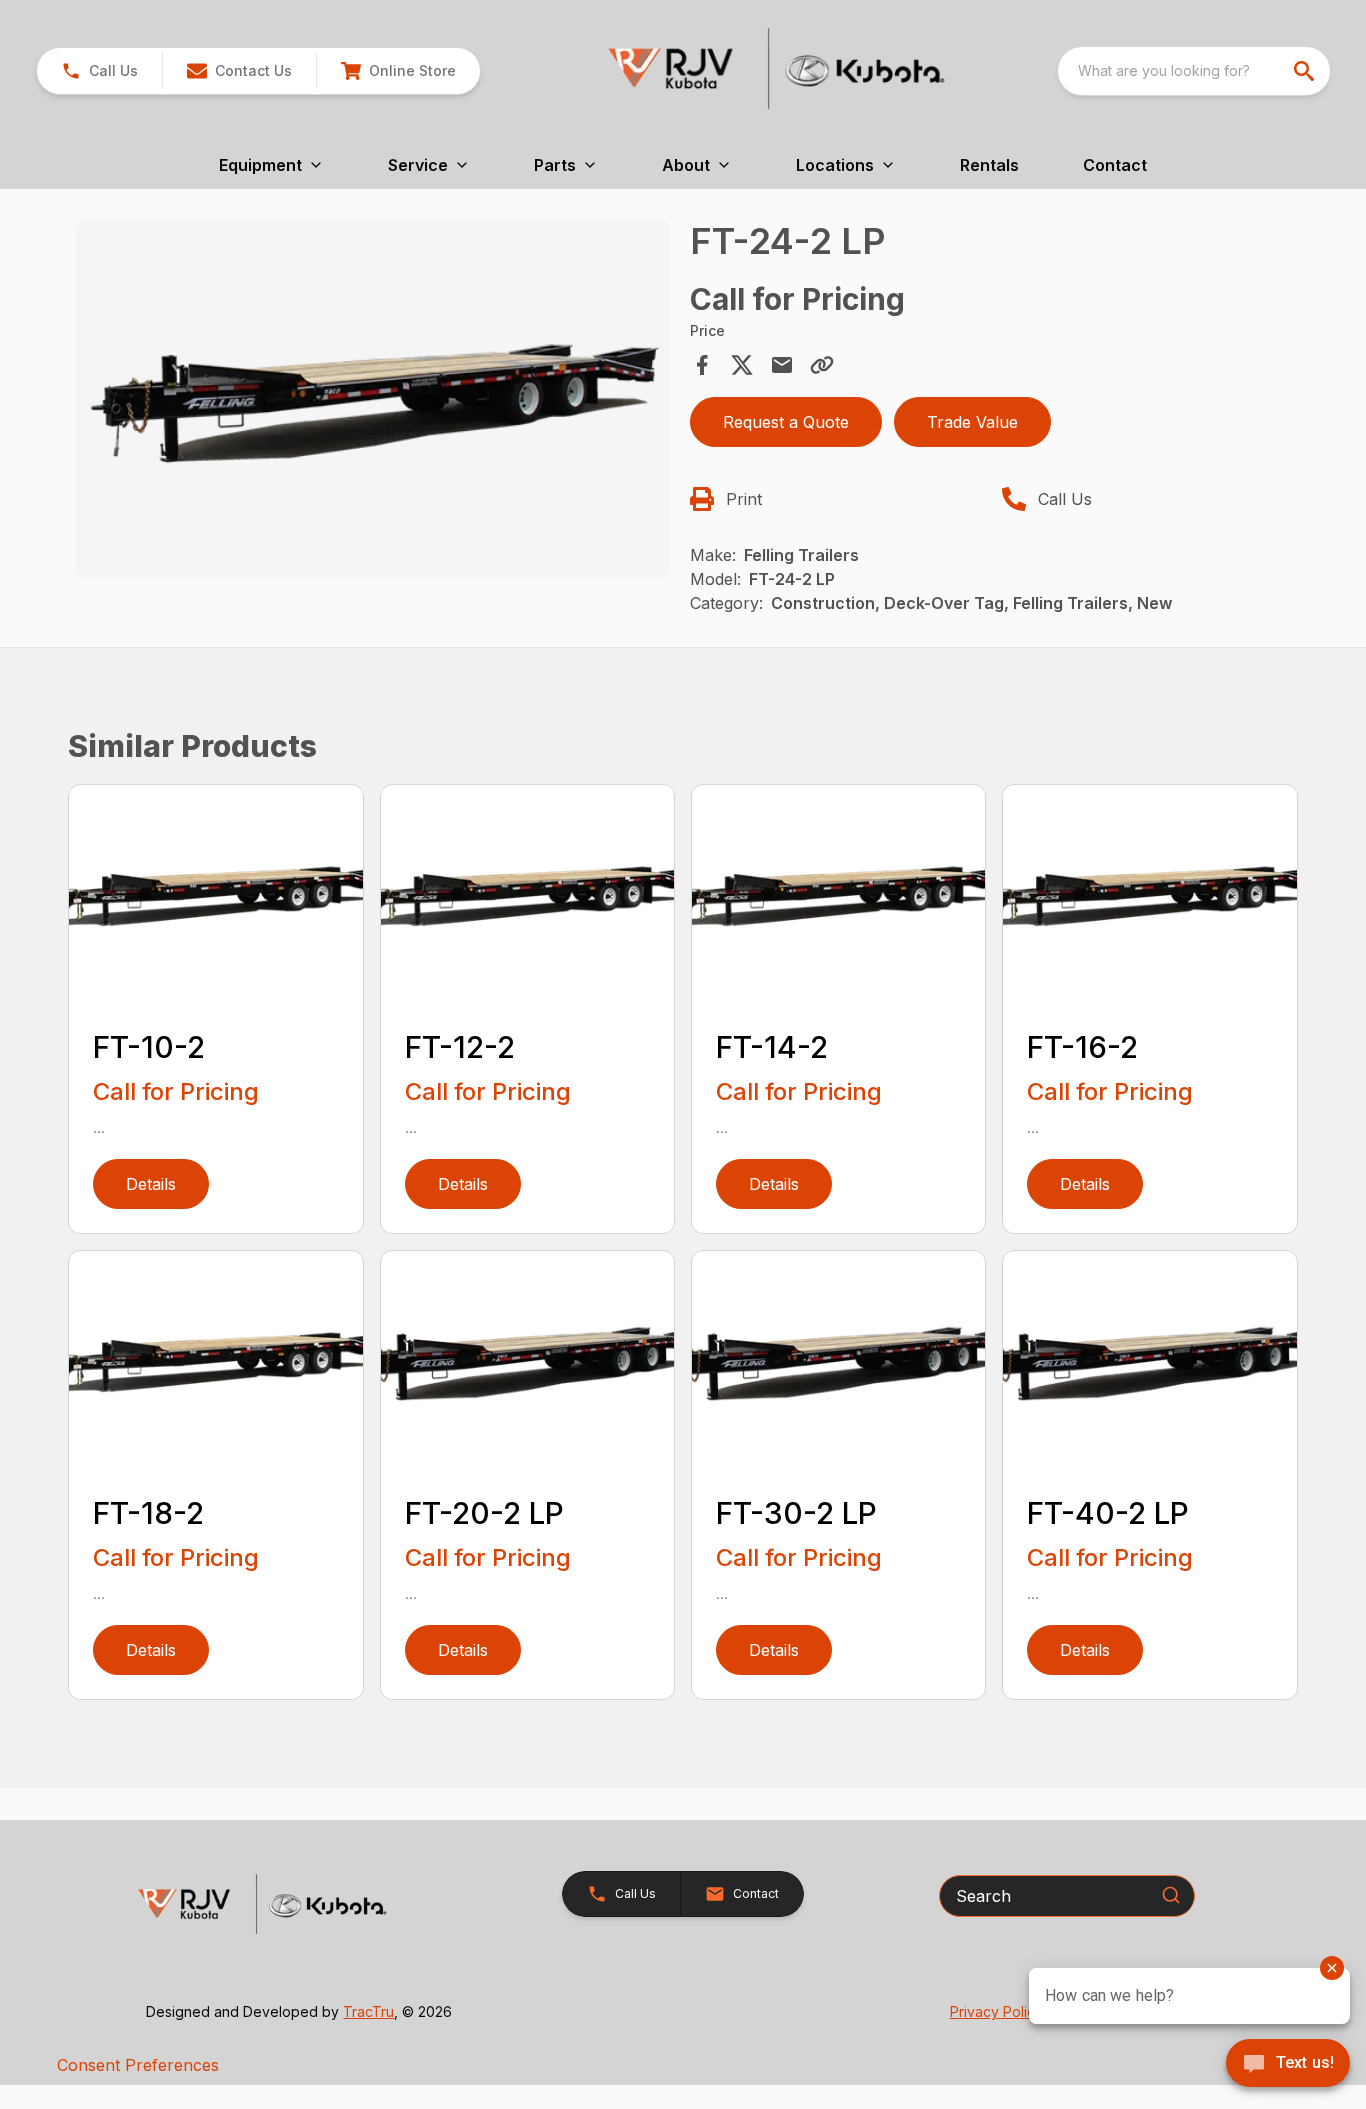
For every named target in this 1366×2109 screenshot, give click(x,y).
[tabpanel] (372, 402)
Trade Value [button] (972, 422)
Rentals (989, 165)
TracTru (368, 2011)
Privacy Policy (996, 2011)
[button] (99, 71)
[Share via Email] (782, 365)
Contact (1115, 165)
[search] (1306, 71)
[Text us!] (1288, 2065)
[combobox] (1194, 71)
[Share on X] (742, 365)
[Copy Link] (822, 365)
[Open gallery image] (372, 399)
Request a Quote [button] (786, 422)
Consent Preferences (138, 2065)
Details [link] (151, 1184)
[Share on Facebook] (702, 365)
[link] (398, 71)
